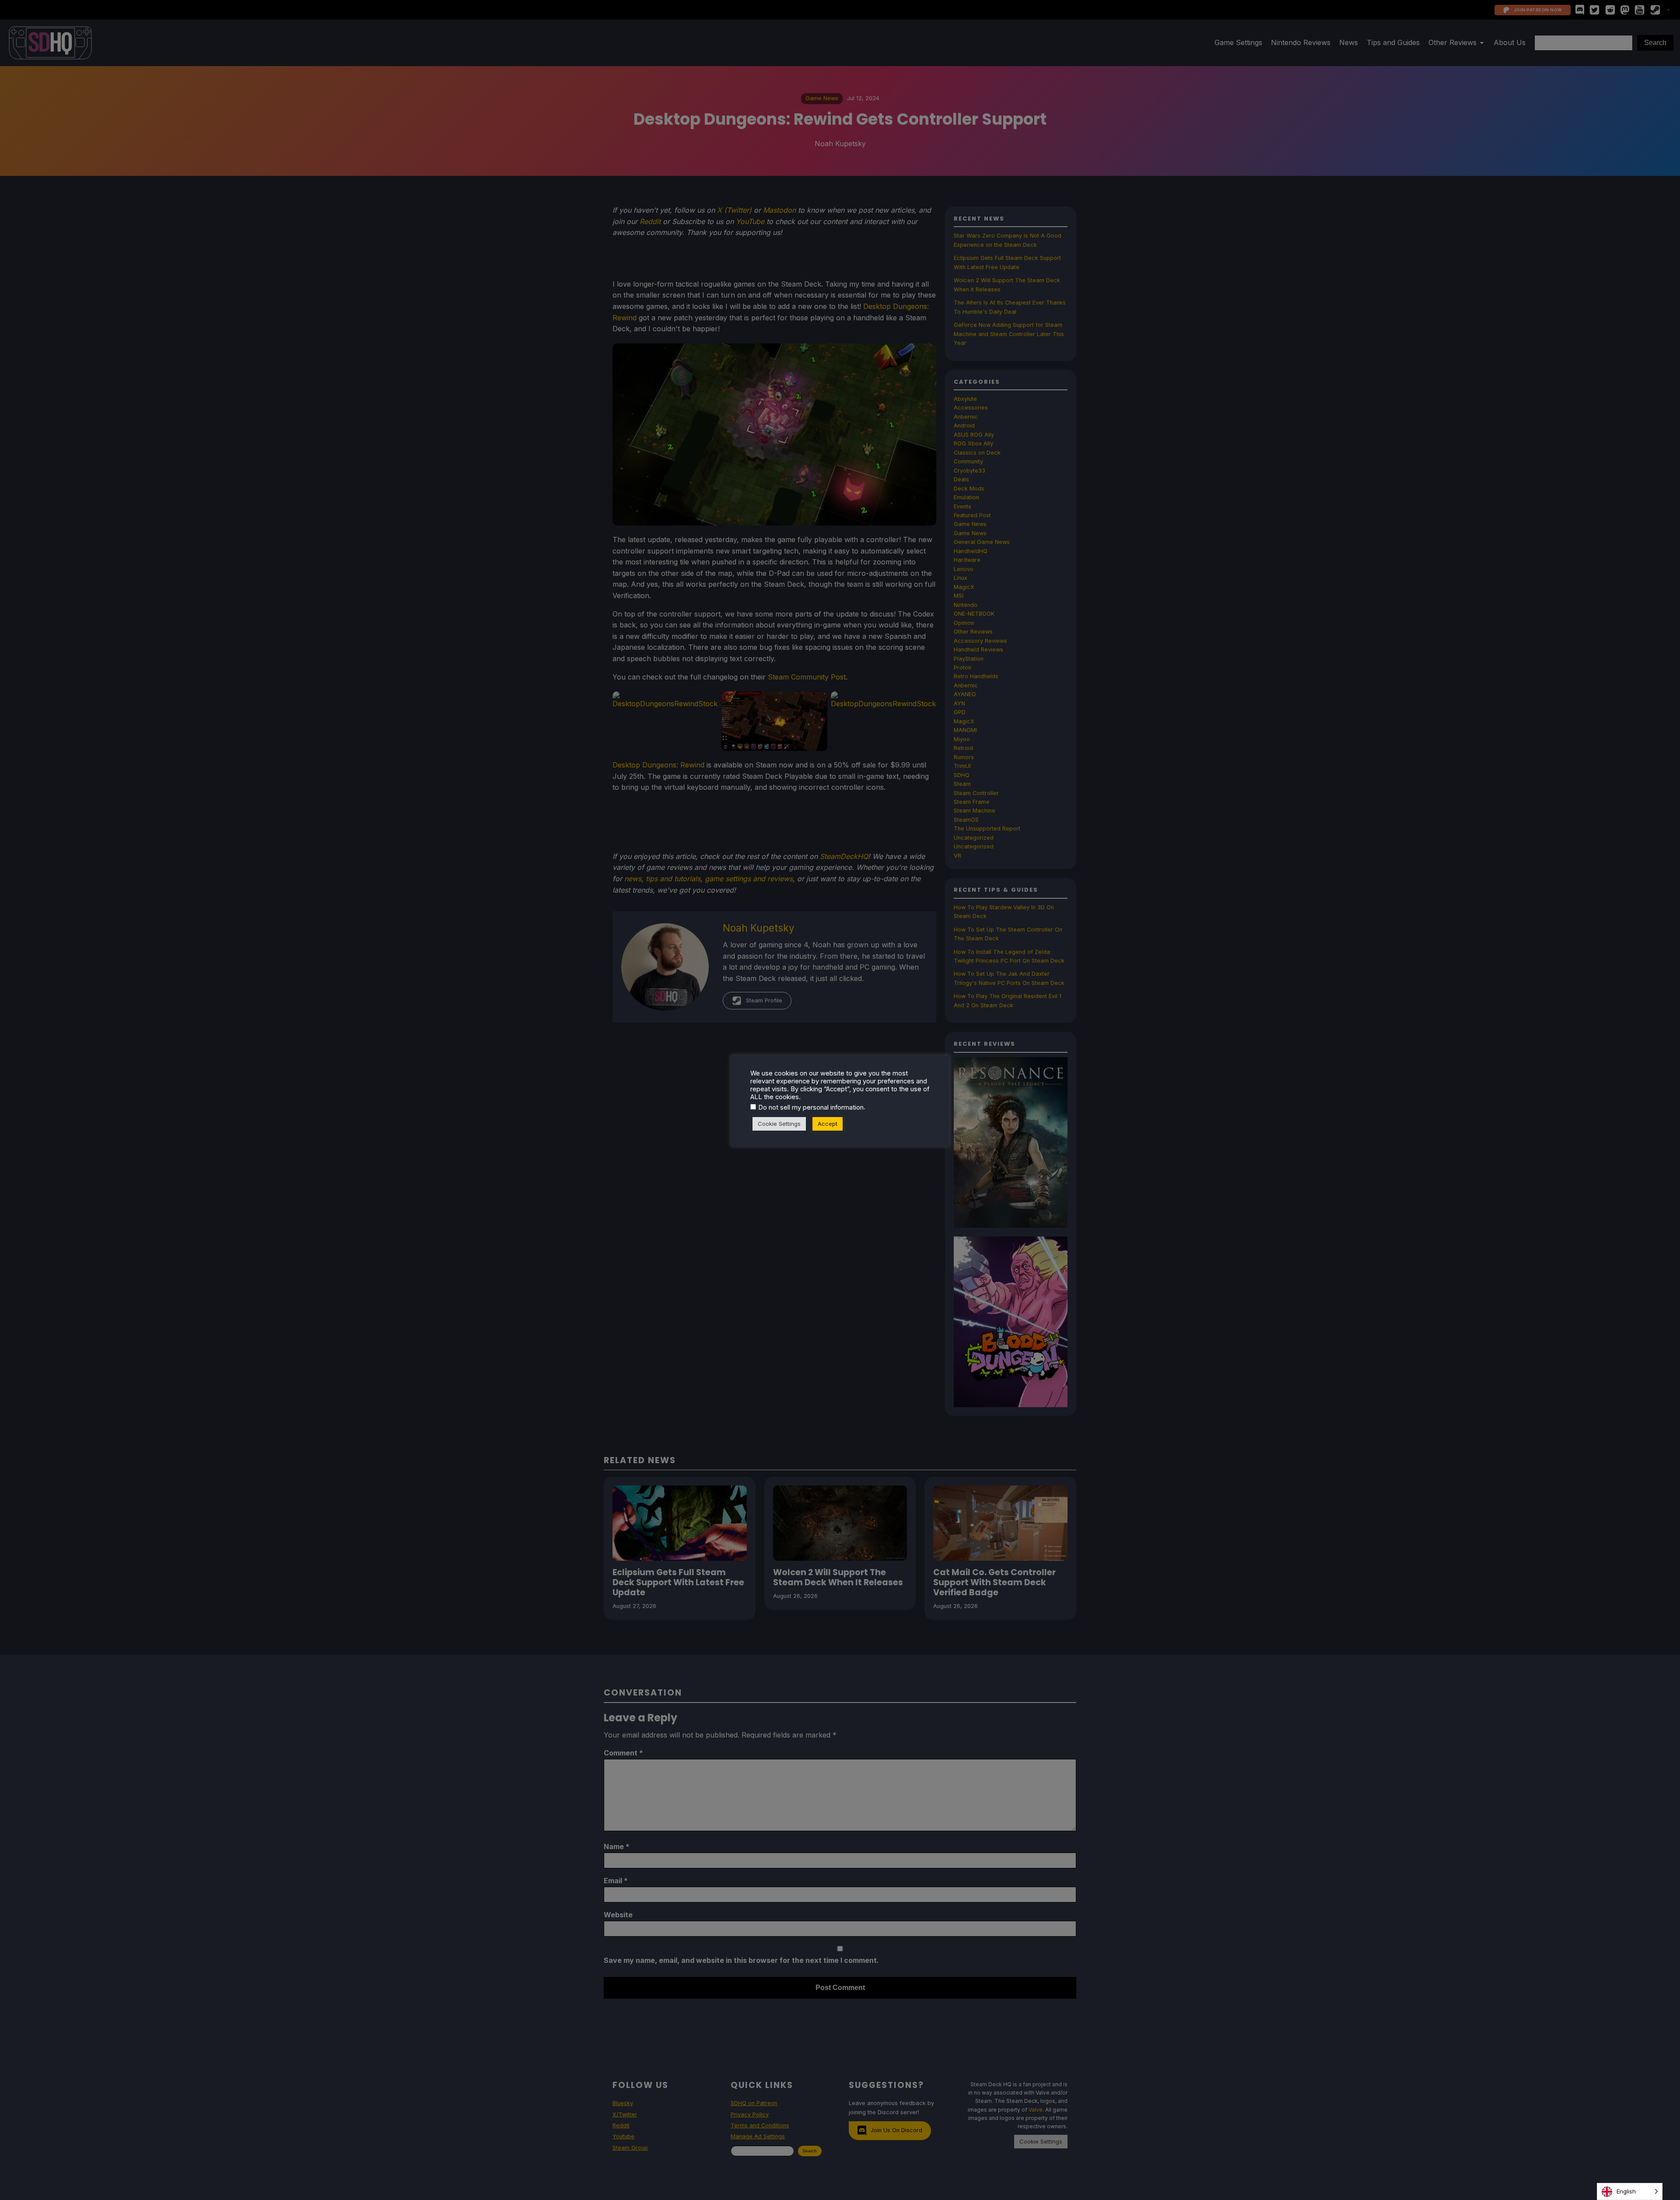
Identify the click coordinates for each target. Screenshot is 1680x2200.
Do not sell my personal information (811, 1107)
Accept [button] (828, 1124)
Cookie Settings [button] (779, 1124)
